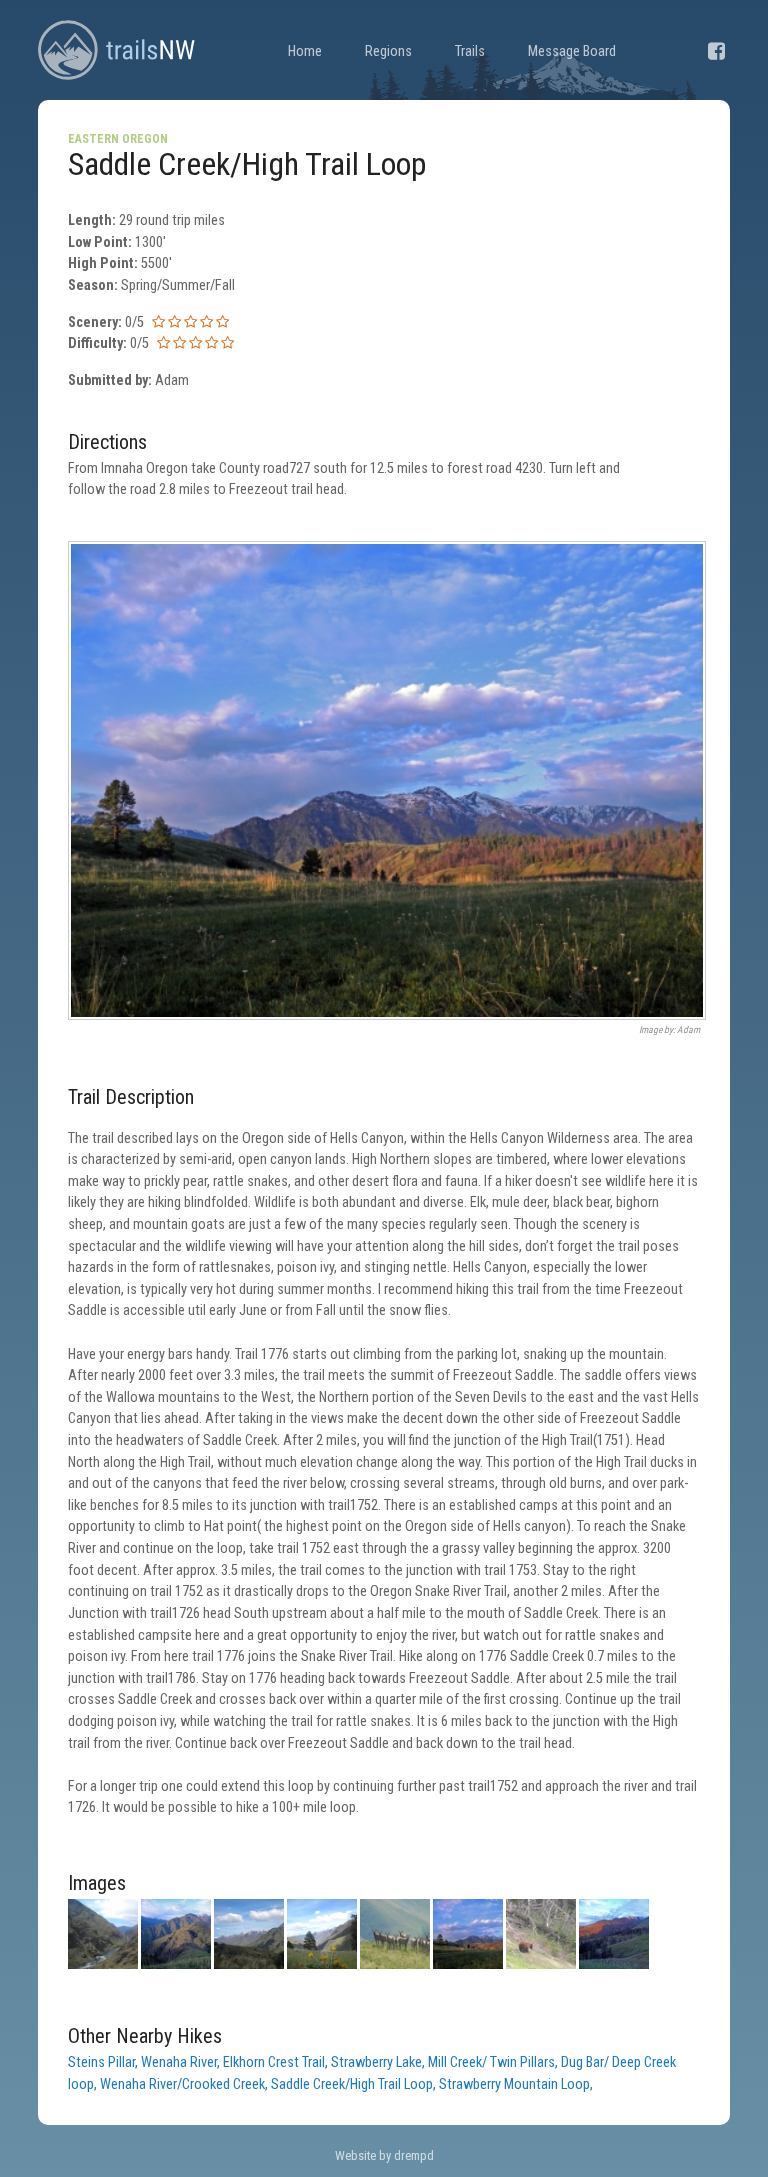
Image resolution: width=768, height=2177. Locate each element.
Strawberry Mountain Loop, (516, 2084)
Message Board (572, 51)
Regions (388, 51)
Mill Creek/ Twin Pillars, (494, 2062)
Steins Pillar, (104, 2062)
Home (305, 51)
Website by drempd (384, 2155)
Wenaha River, (182, 2062)
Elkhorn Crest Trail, (277, 2062)
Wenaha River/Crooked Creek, (185, 2084)
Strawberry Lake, (379, 2062)
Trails (470, 51)
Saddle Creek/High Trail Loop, (355, 2084)
